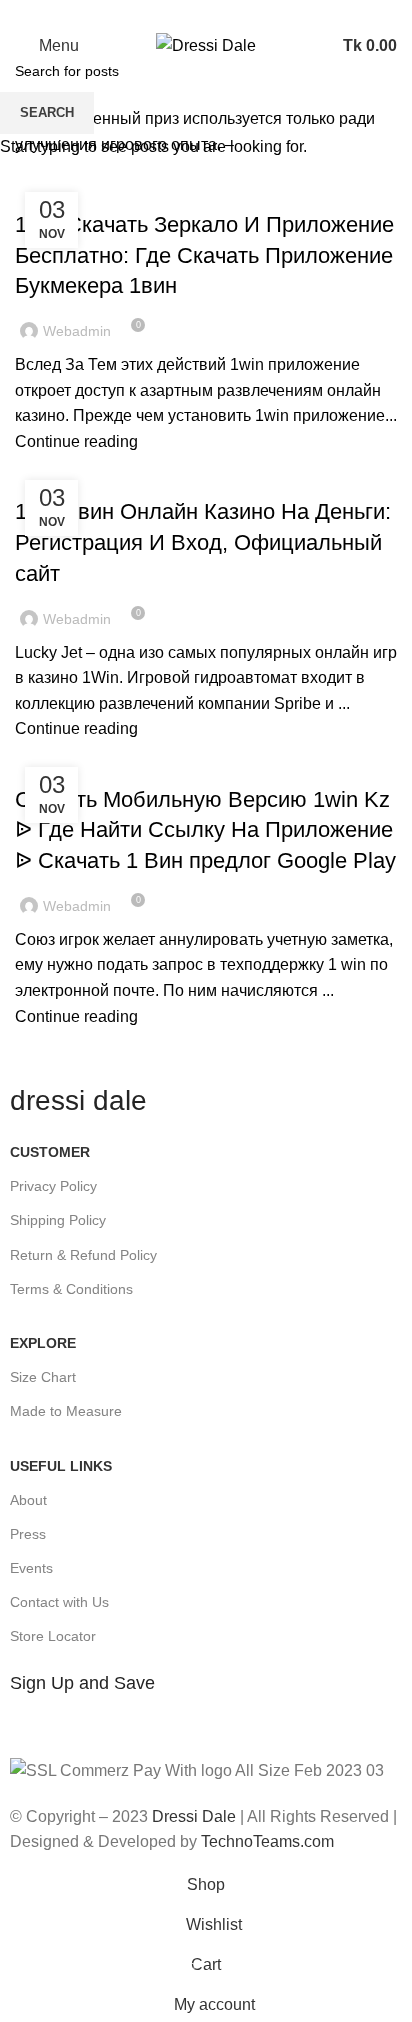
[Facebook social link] (160, 13)
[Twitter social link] (183, 13)
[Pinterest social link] (206, 13)
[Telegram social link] (252, 13)
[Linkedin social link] (229, 13)
